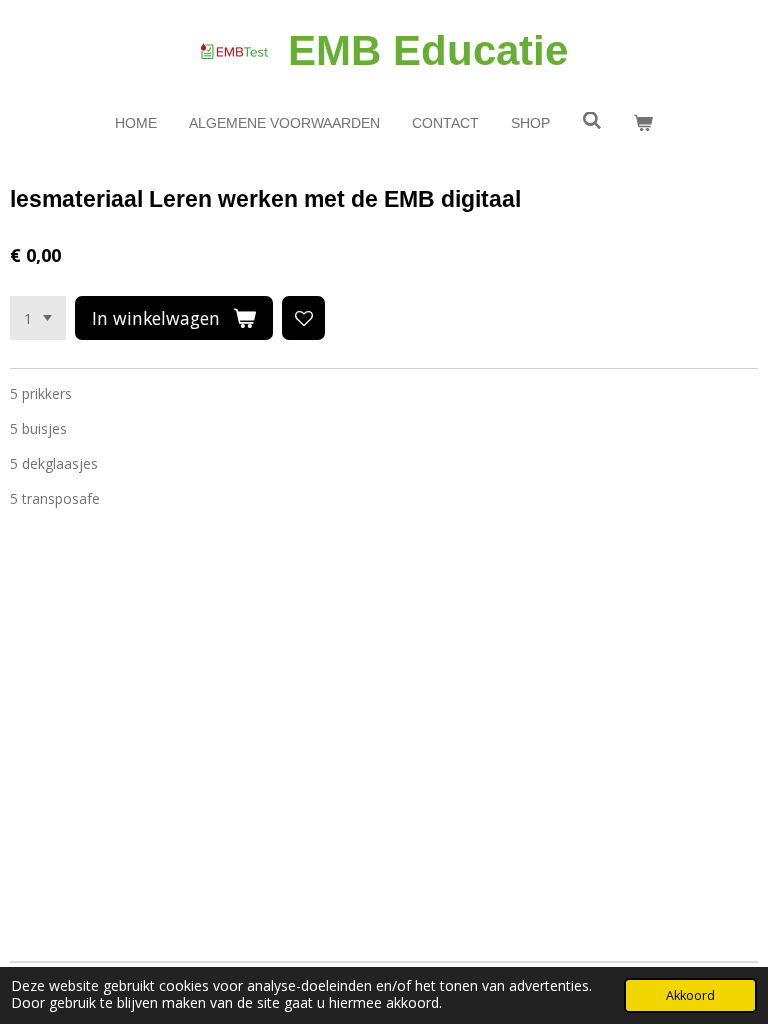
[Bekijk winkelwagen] (644, 123)
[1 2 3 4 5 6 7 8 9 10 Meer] (38, 318)
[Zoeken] (592, 121)
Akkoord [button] (690, 995)
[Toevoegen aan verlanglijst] (304, 318)
